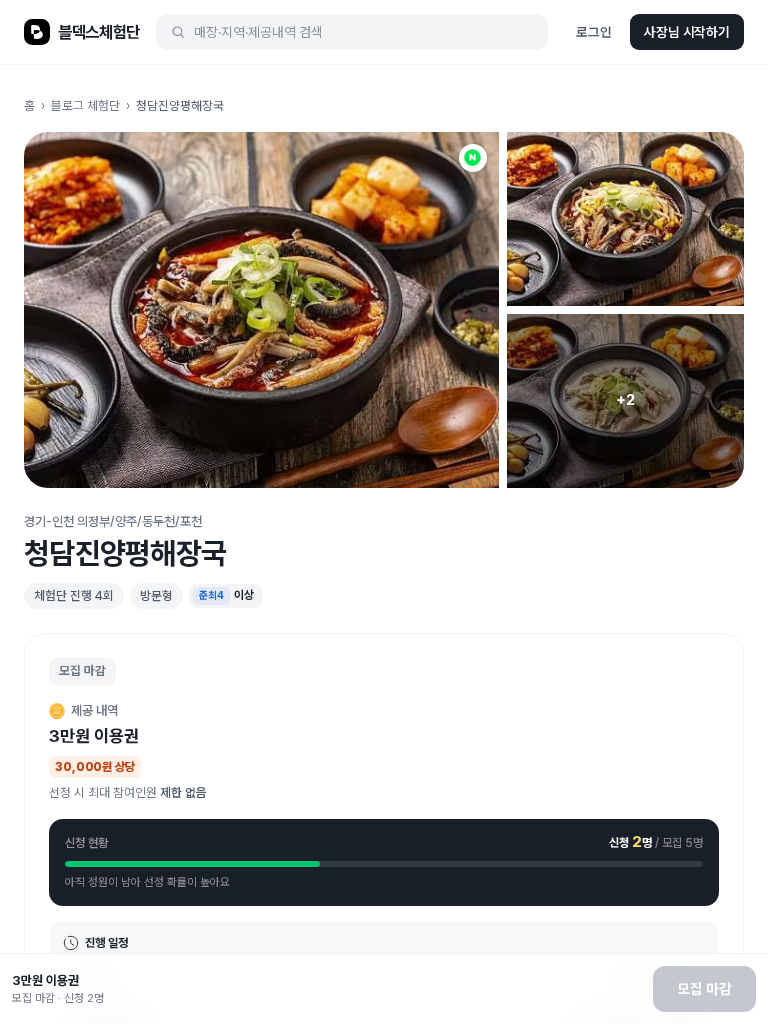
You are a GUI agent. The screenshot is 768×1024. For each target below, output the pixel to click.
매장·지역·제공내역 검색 (258, 32)
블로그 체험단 (85, 105)
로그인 (594, 32)
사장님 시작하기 (687, 32)
